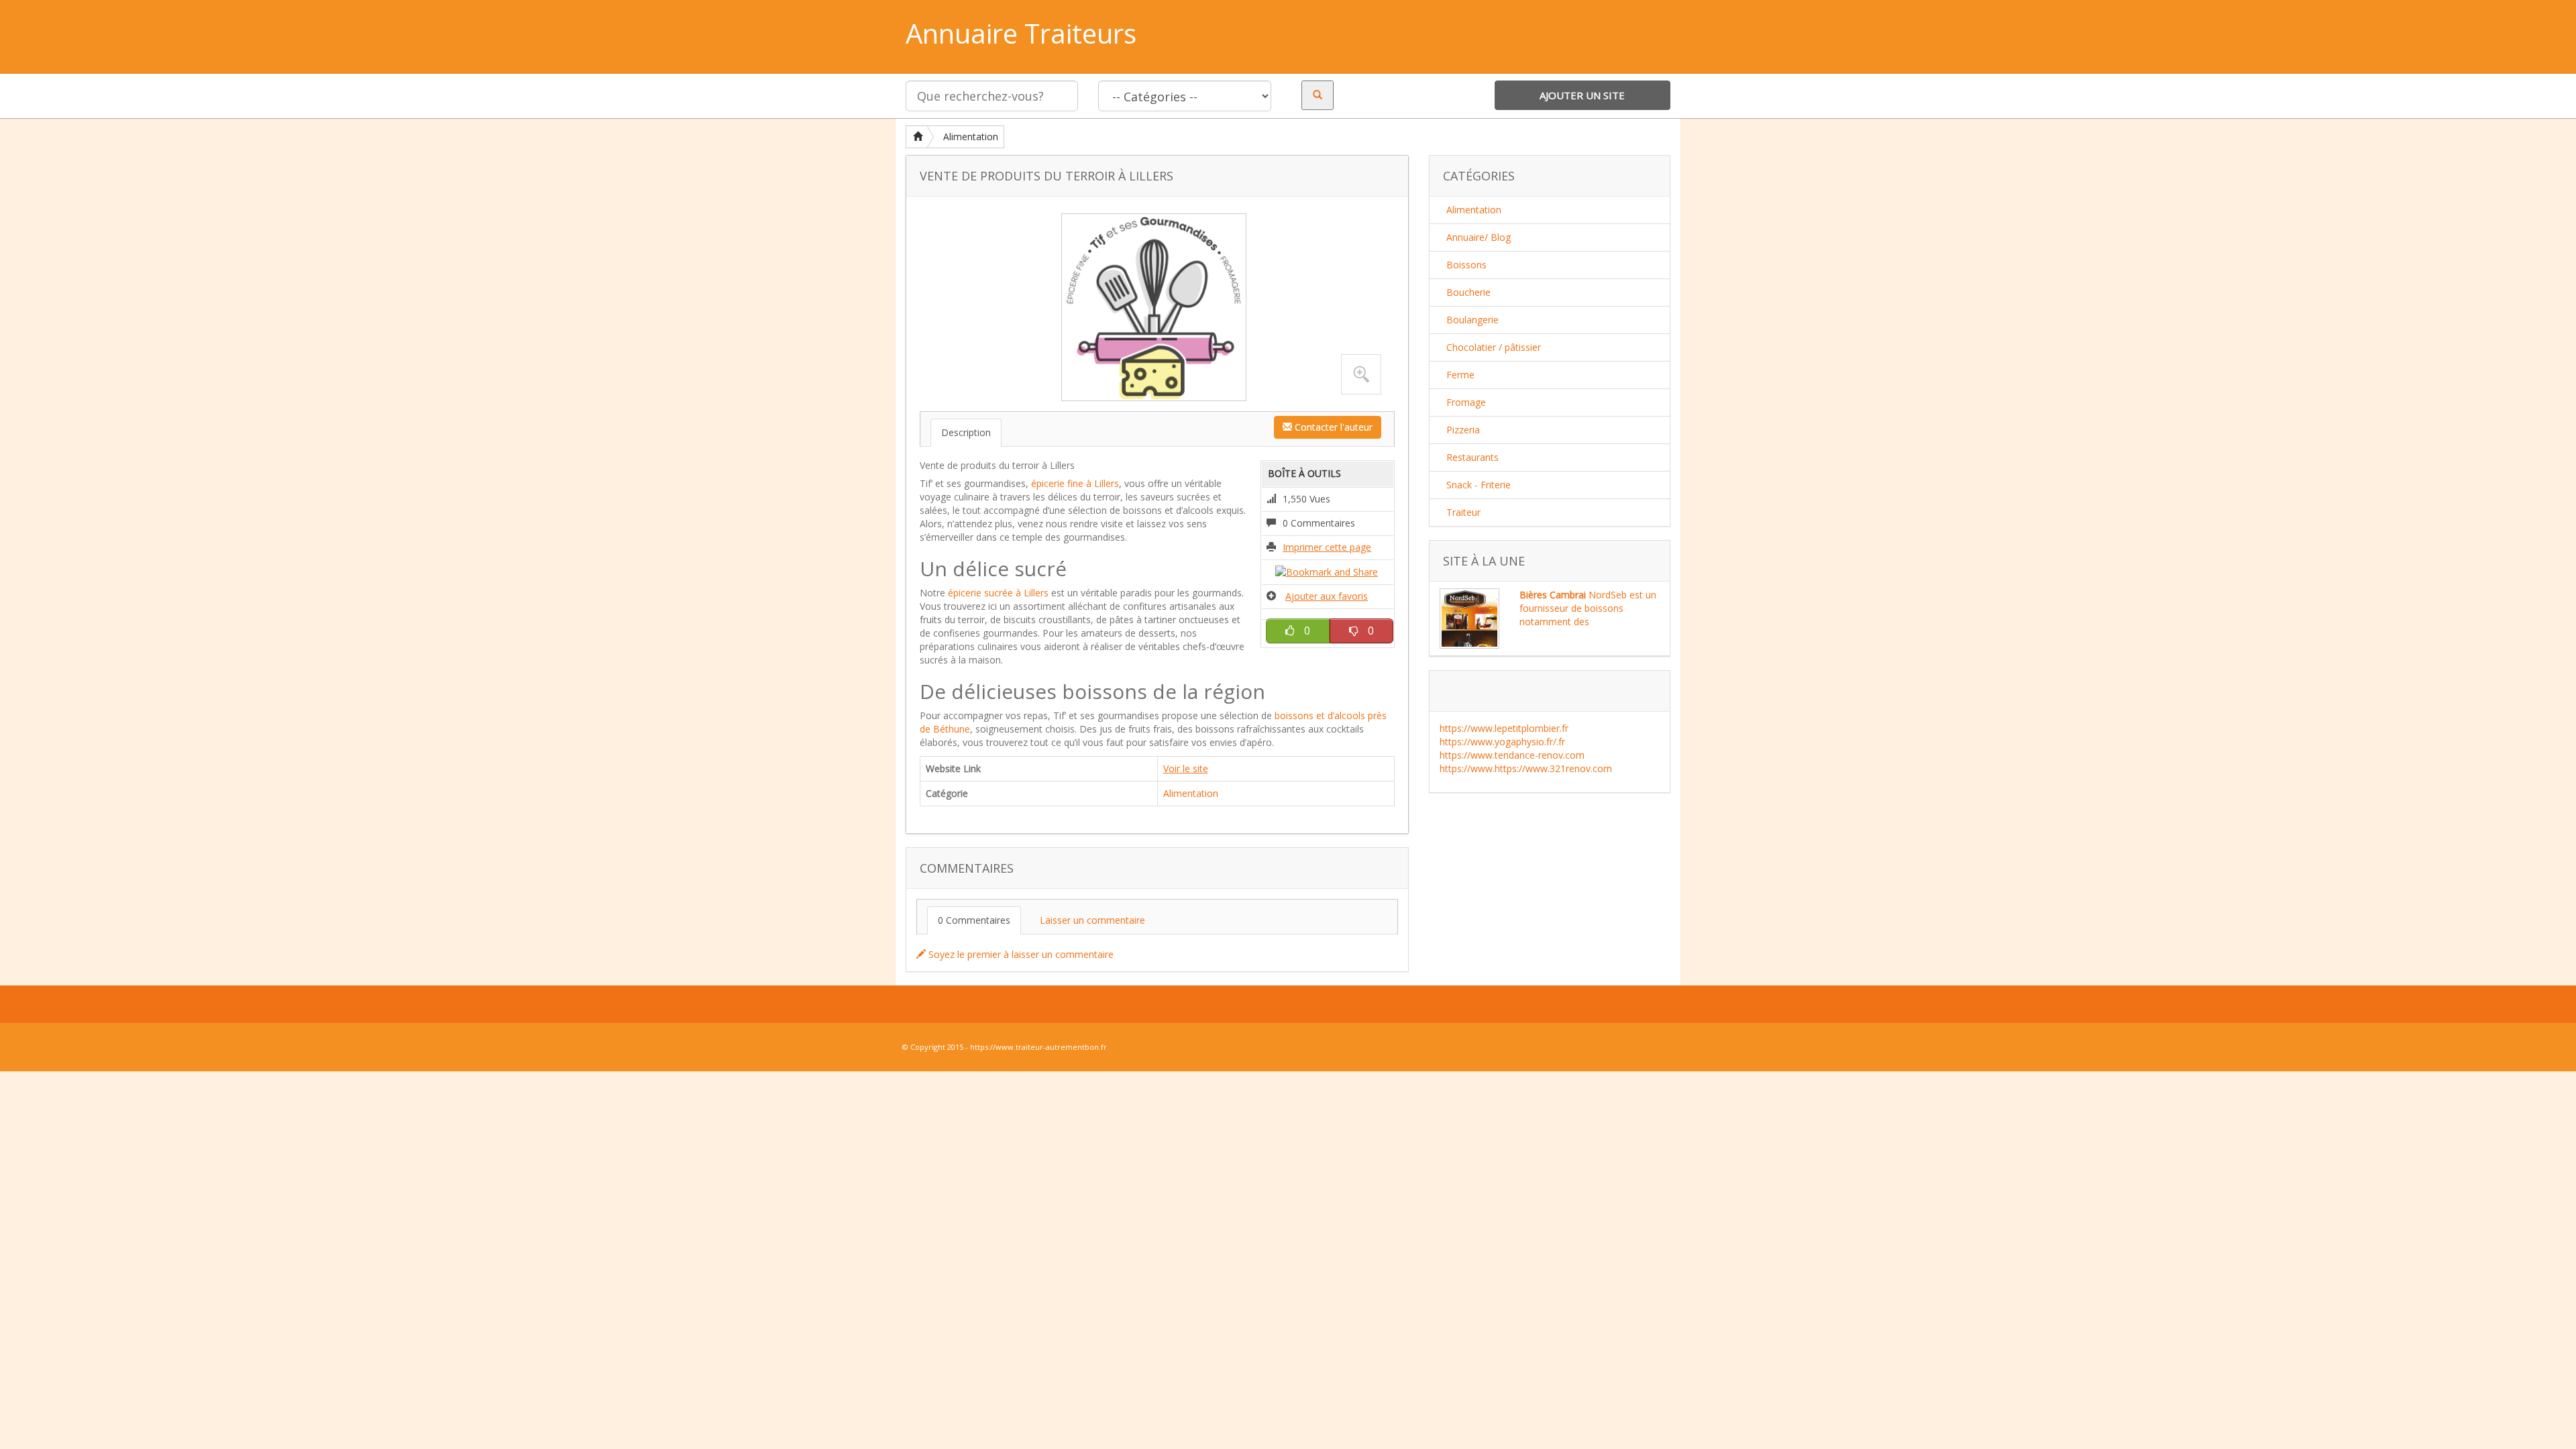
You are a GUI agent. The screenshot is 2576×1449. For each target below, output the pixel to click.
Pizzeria (1463, 430)
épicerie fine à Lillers (1075, 483)
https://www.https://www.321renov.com (1526, 768)
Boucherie (1468, 292)
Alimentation (971, 137)
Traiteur (1463, 512)
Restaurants (1472, 457)
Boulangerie (1472, 320)
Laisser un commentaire (1092, 920)
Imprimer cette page (1327, 547)
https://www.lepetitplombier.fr (1504, 728)
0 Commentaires (974, 920)
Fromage (1466, 402)
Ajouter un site (1582, 95)
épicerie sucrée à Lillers (998, 593)
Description (966, 432)
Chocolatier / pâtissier (1494, 347)
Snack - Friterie (1479, 485)
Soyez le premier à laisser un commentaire (1020, 954)
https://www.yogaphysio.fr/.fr (1502, 742)
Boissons (1466, 265)
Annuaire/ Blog (1479, 237)
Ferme (1460, 375)
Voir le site (1186, 768)
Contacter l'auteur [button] (1332, 427)
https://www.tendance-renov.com (1512, 755)
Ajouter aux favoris (1327, 596)
